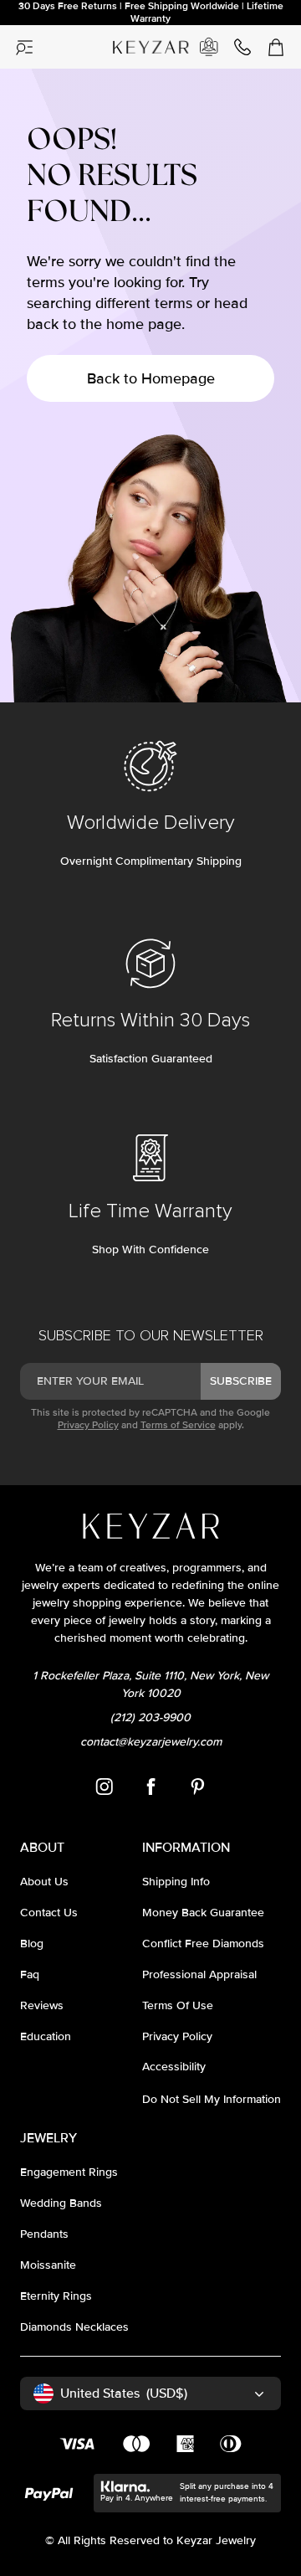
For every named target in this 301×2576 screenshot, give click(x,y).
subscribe (241, 1381)
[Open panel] (25, 47)
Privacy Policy (88, 1425)
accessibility (174, 2067)
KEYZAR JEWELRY (147, 41)
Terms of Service (178, 1425)
